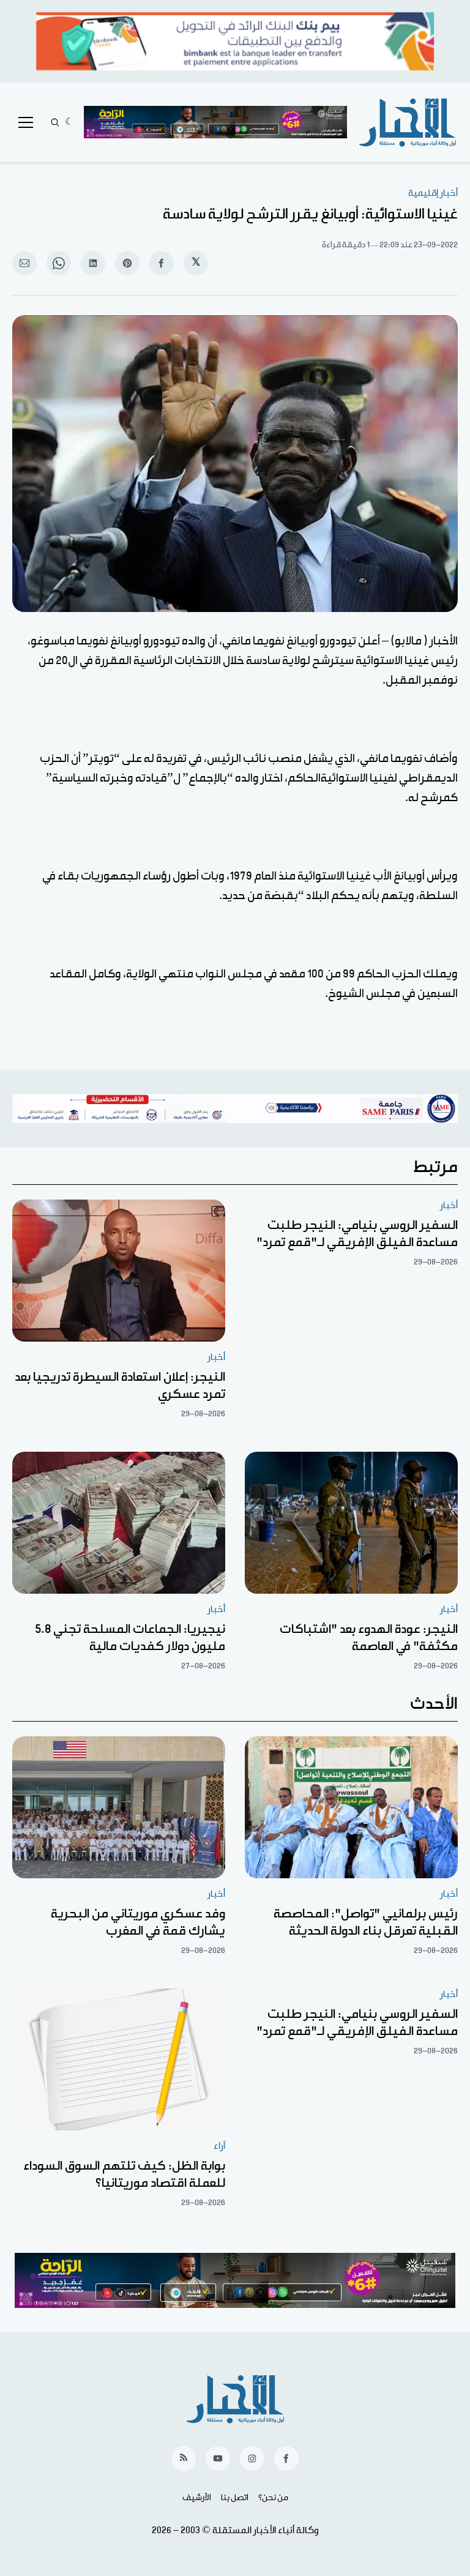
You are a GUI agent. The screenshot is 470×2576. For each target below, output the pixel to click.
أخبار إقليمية (433, 193)
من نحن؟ (273, 2498)
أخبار (449, 1205)
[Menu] (26, 122)
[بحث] (55, 122)
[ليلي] (69, 122)
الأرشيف (197, 2498)
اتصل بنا (235, 2498)
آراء (219, 2146)
